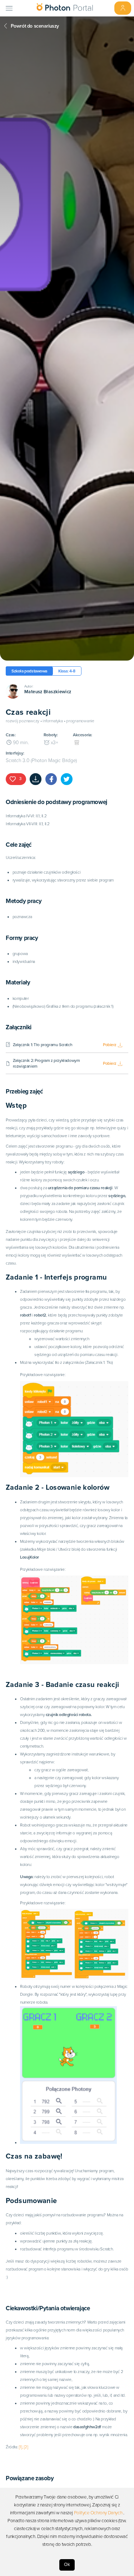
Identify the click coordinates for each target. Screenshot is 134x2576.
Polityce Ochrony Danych (98, 2513)
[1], (21, 2447)
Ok (67, 2565)
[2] (26, 2447)
